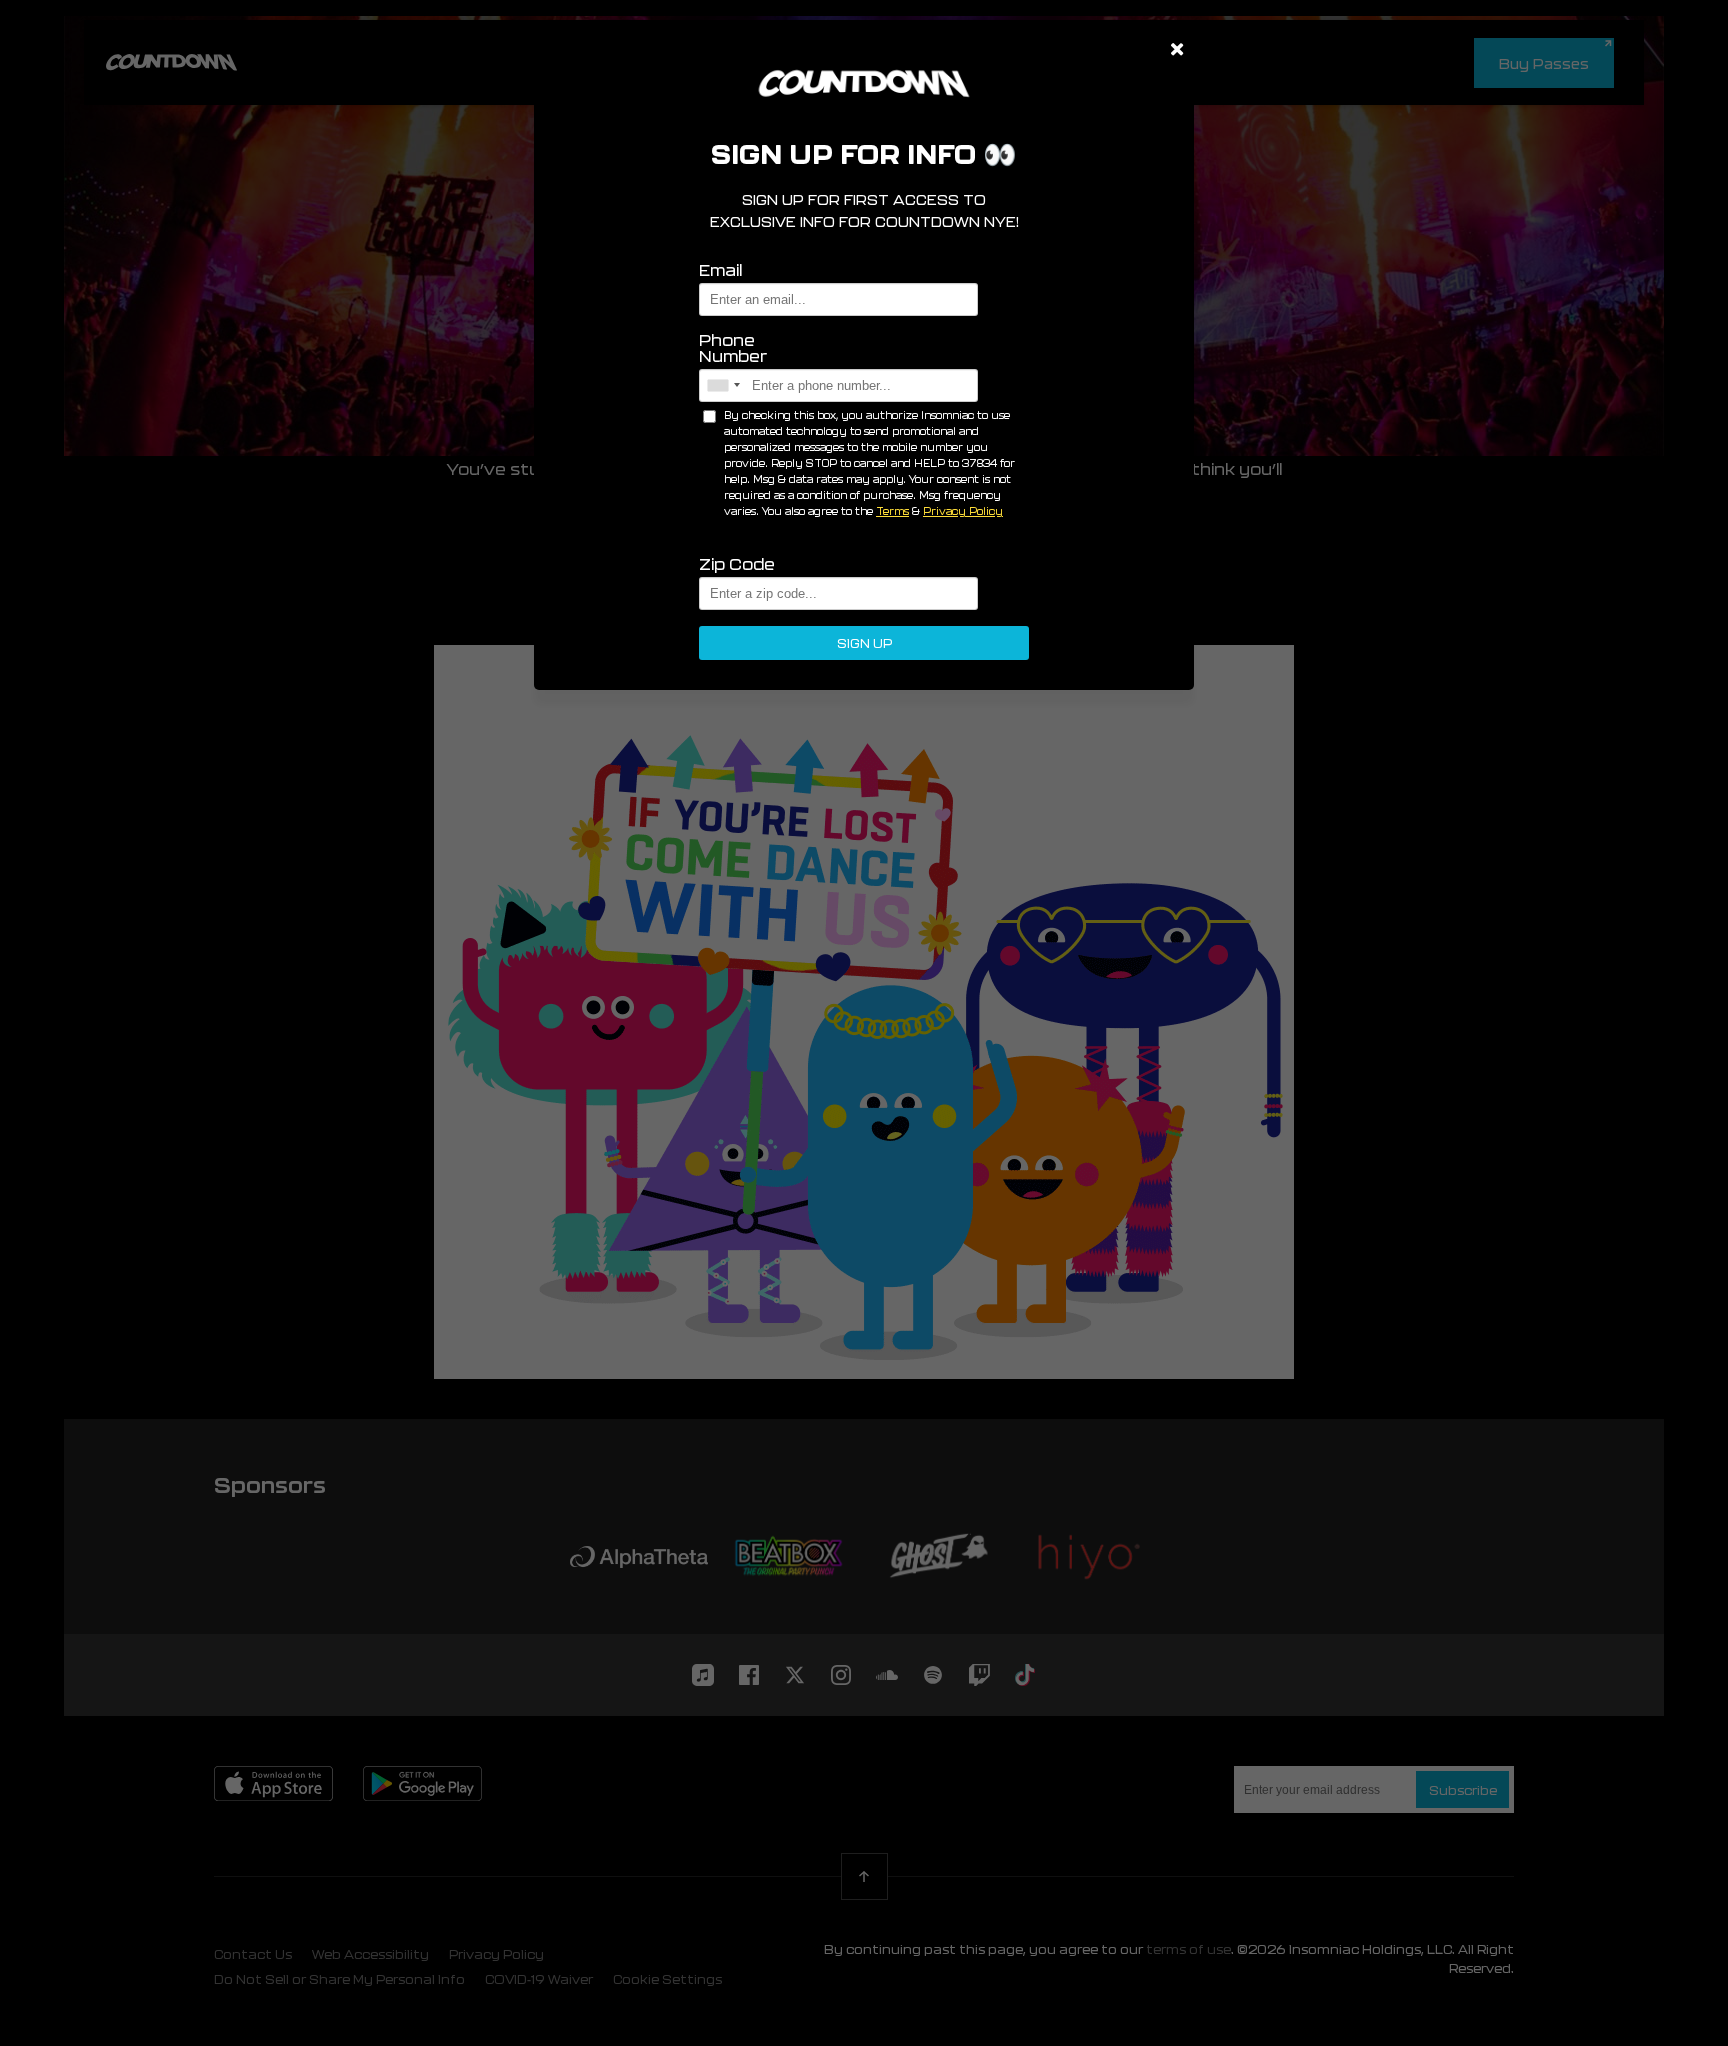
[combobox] (723, 385)
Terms (892, 511)
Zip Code (737, 564)
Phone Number (733, 348)
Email (720, 270)
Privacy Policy (963, 511)
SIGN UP (864, 643)
